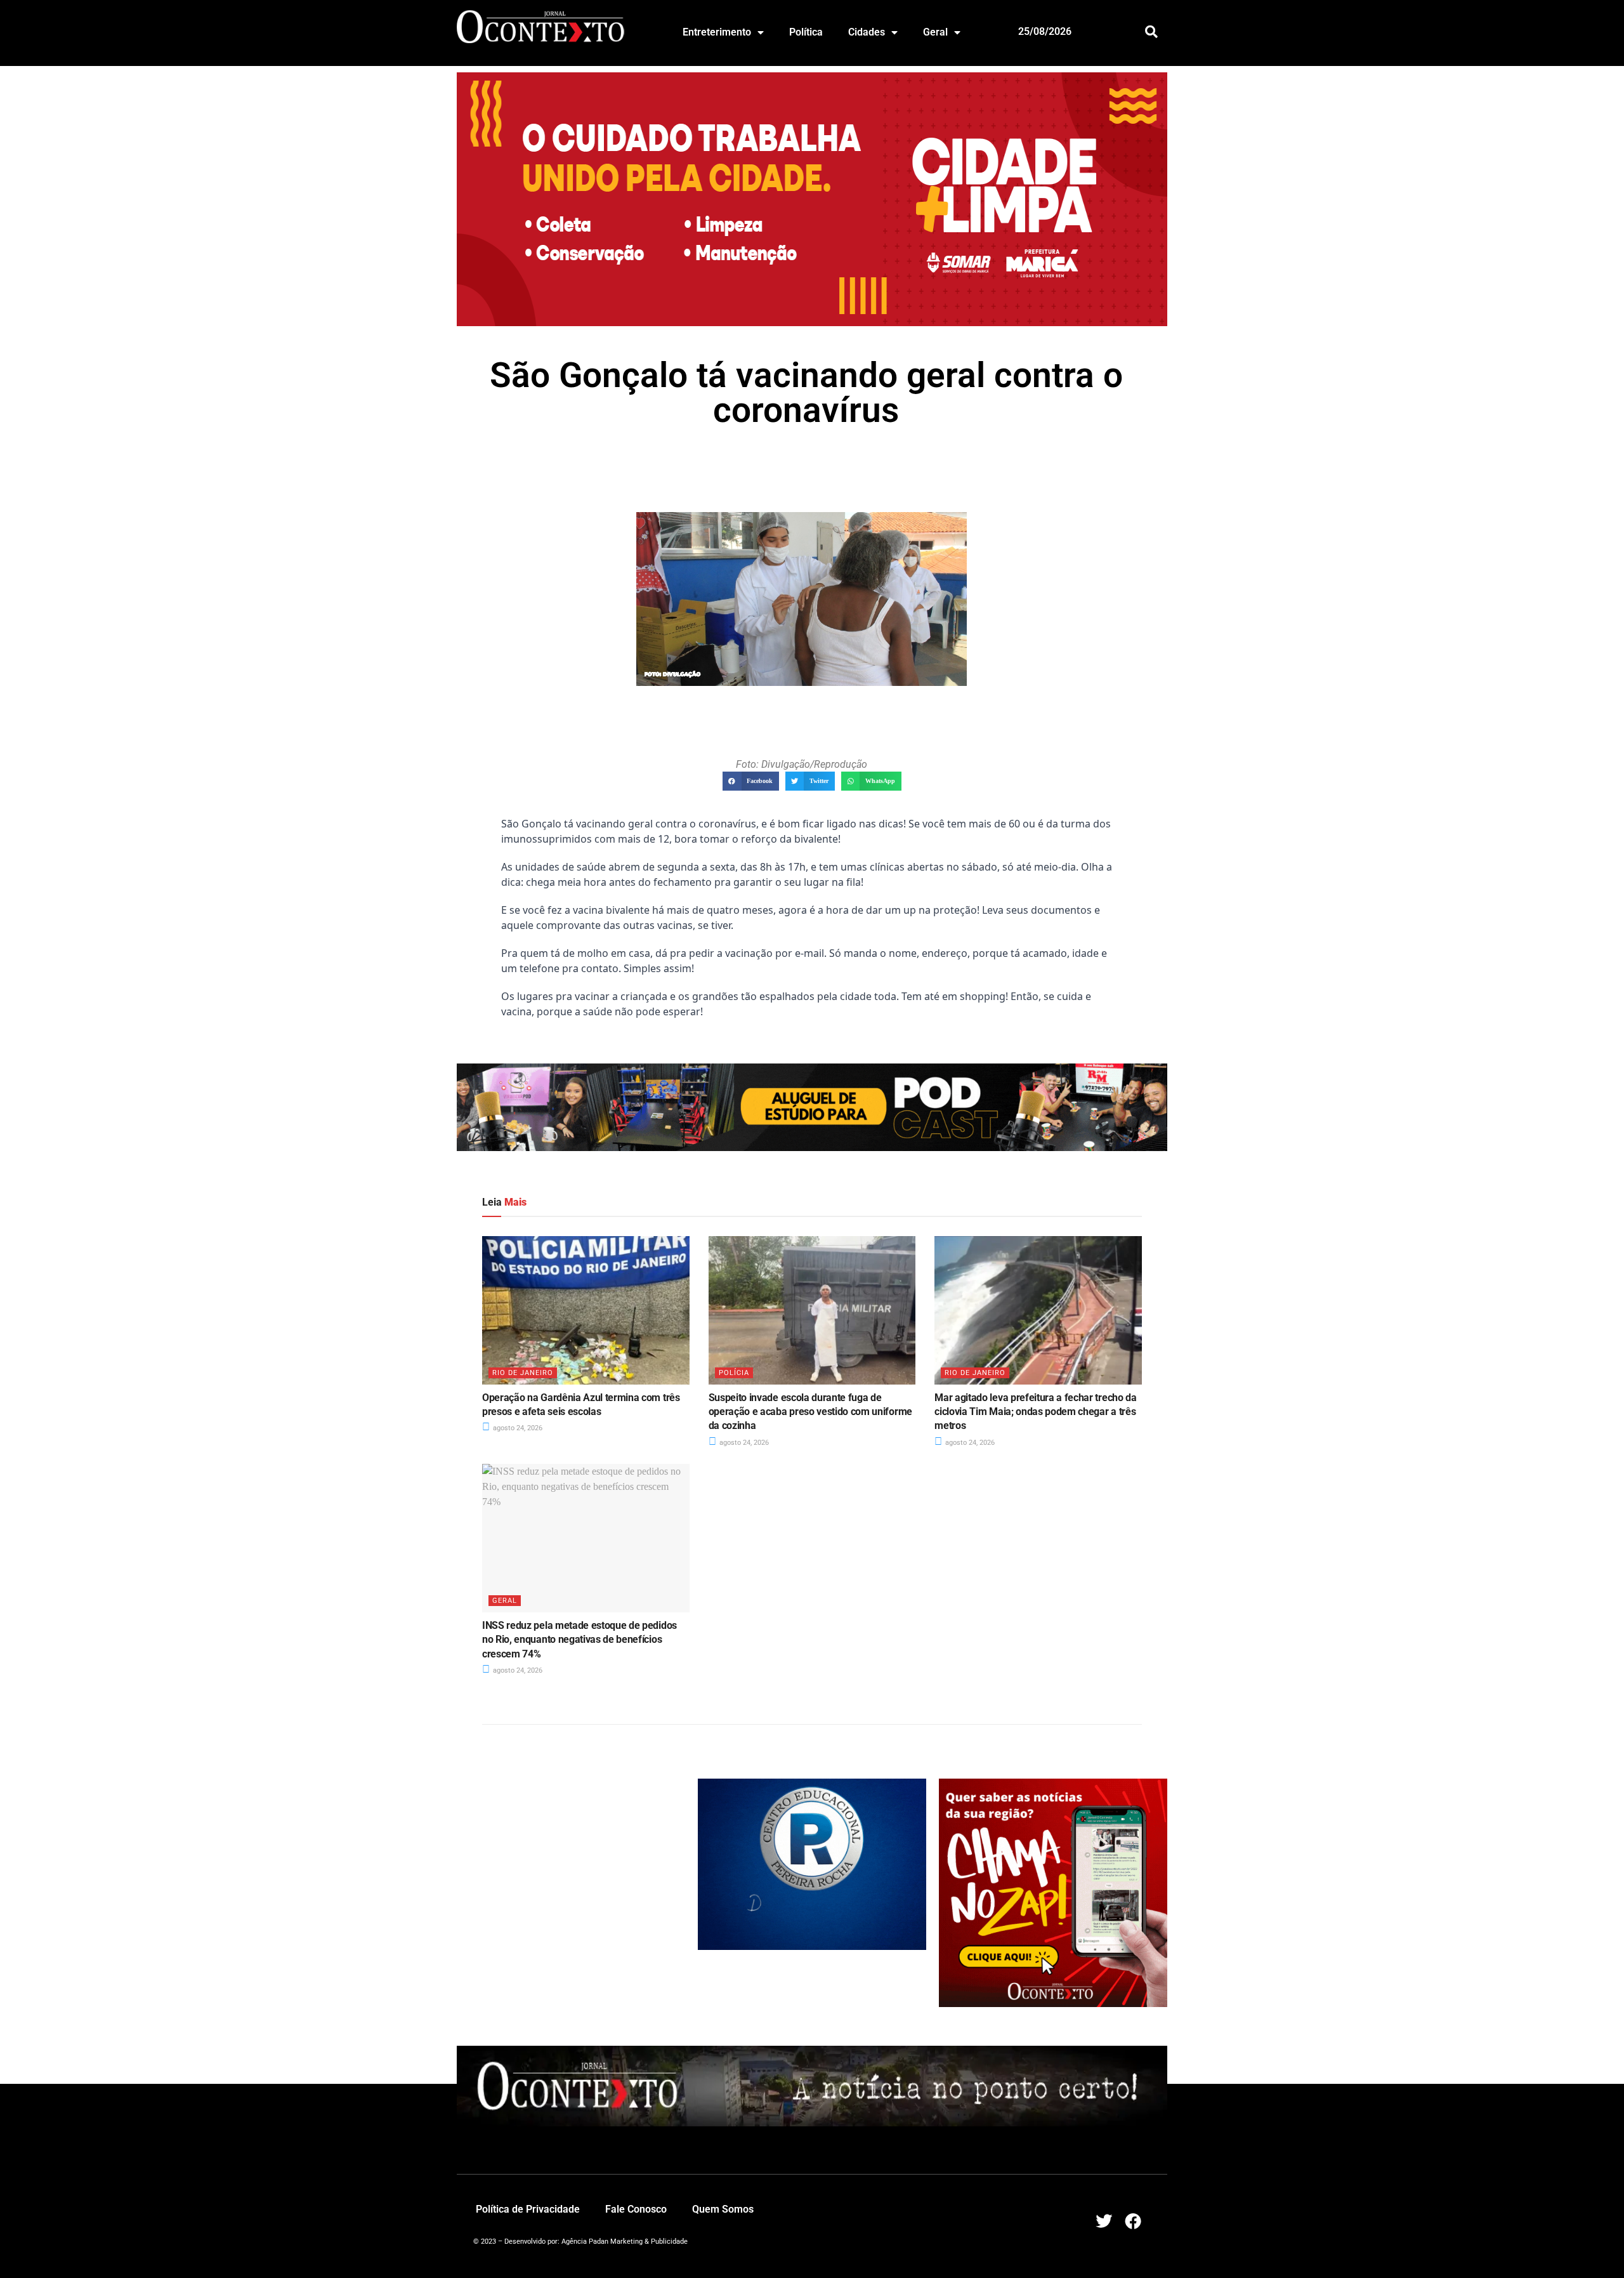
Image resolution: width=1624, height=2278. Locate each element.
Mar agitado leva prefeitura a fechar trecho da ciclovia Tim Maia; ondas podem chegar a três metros (1035, 1412)
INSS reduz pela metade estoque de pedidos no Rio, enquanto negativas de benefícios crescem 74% (580, 1640)
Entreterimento (717, 32)
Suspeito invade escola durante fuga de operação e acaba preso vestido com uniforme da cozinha (810, 1412)
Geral (935, 32)
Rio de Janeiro (523, 1373)
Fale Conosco (636, 2209)
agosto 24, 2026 (517, 1428)
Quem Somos (723, 2209)
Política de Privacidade (528, 2209)
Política (806, 32)
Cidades (867, 32)
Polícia (734, 1373)
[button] (1152, 31)
